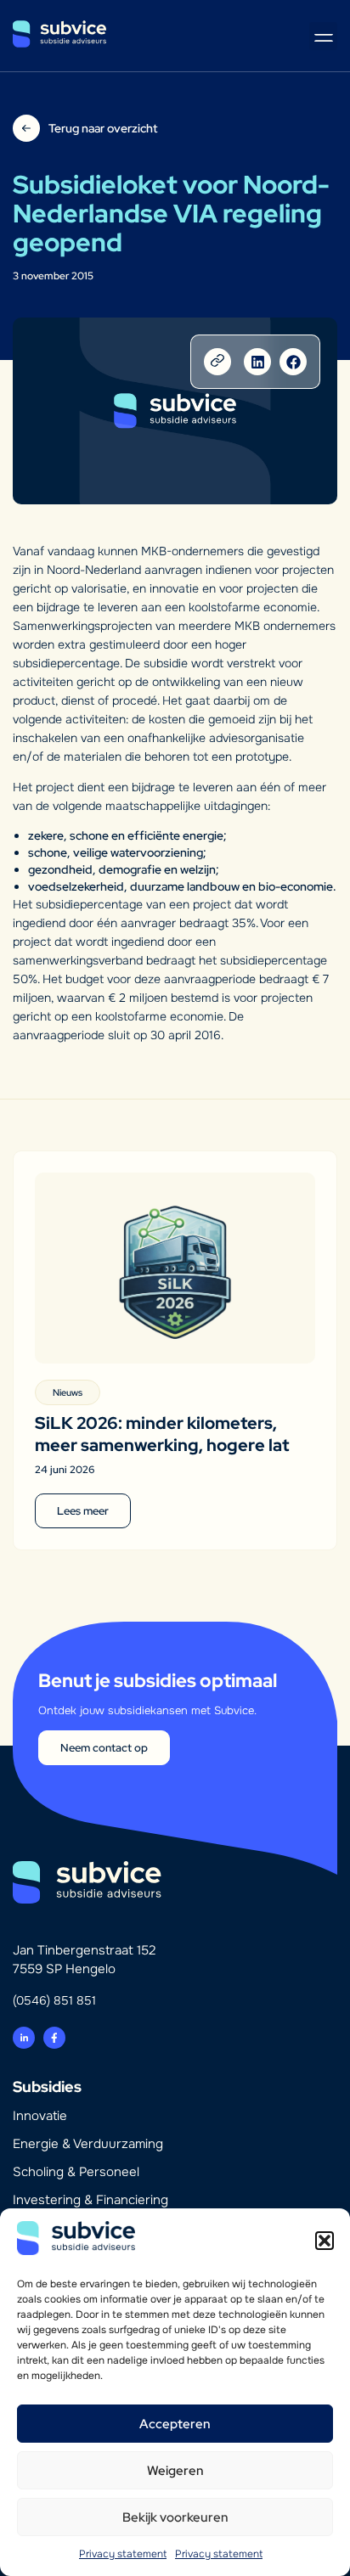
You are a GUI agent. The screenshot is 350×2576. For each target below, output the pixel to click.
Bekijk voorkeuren (175, 2517)
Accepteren (175, 2424)
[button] (325, 2241)
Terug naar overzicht (103, 128)
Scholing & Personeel (76, 2172)
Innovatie (40, 2116)
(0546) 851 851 (54, 2000)
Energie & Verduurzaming (88, 2144)
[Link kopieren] (217, 362)
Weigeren (175, 2471)
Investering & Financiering (90, 2200)
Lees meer (83, 1511)
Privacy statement (123, 2554)
